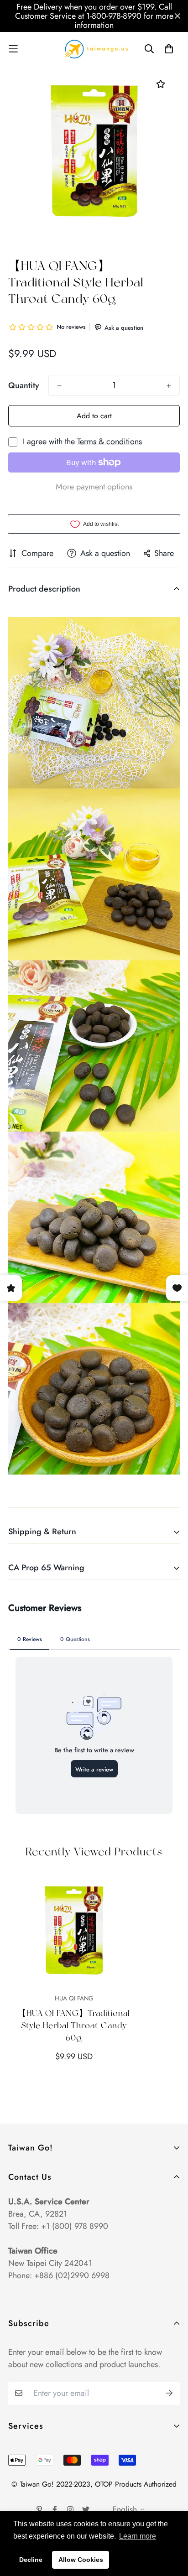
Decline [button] (31, 2560)
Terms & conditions (110, 441)
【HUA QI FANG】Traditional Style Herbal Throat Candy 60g (74, 2025)
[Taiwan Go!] (94, 49)
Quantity (24, 385)
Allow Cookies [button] (81, 2560)
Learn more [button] (138, 2536)
